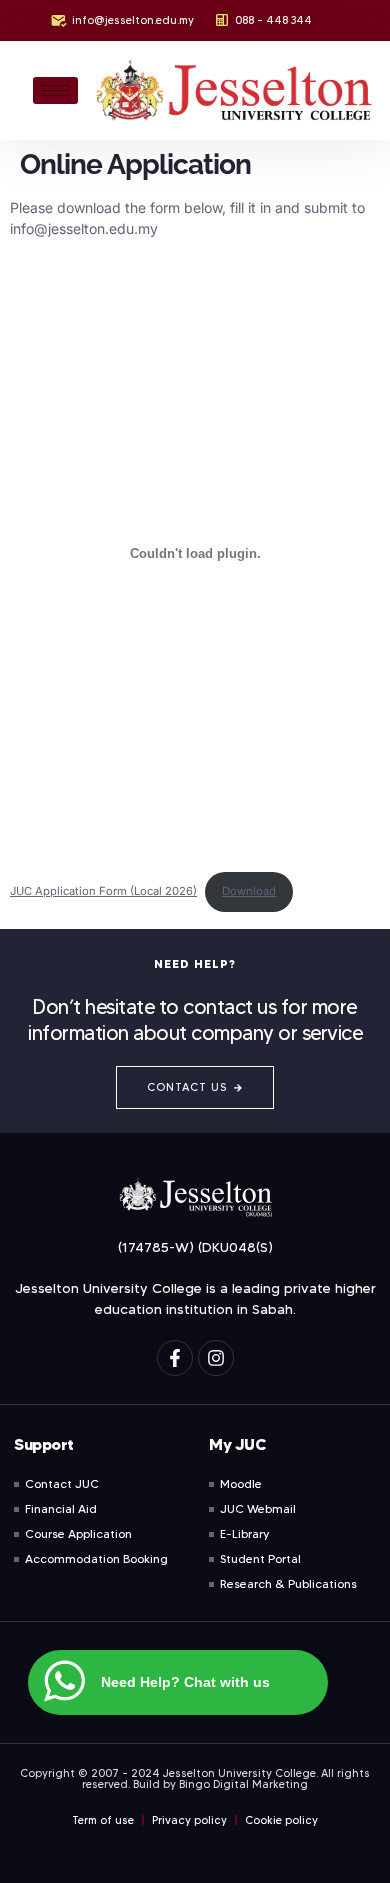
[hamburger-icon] (55, 90)
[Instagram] (216, 1358)
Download (249, 891)
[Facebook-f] (175, 1358)
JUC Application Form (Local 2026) (103, 891)
